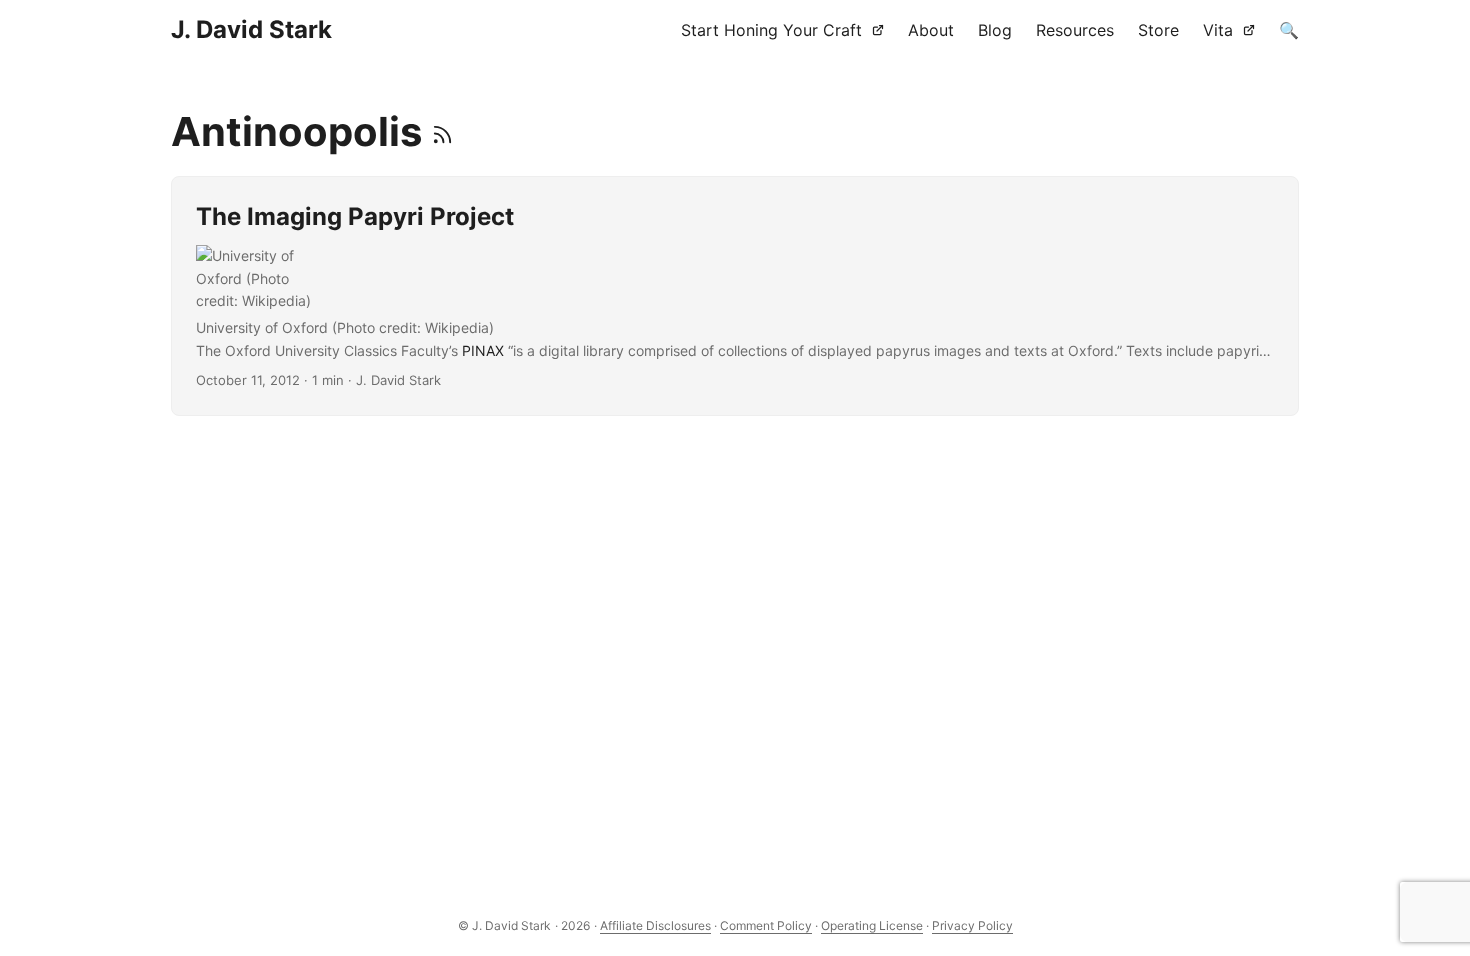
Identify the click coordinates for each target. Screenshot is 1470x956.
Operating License (872, 925)
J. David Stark (251, 29)
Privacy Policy (972, 925)
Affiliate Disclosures (655, 925)
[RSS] (442, 131)
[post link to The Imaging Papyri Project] (735, 296)
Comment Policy (766, 925)
